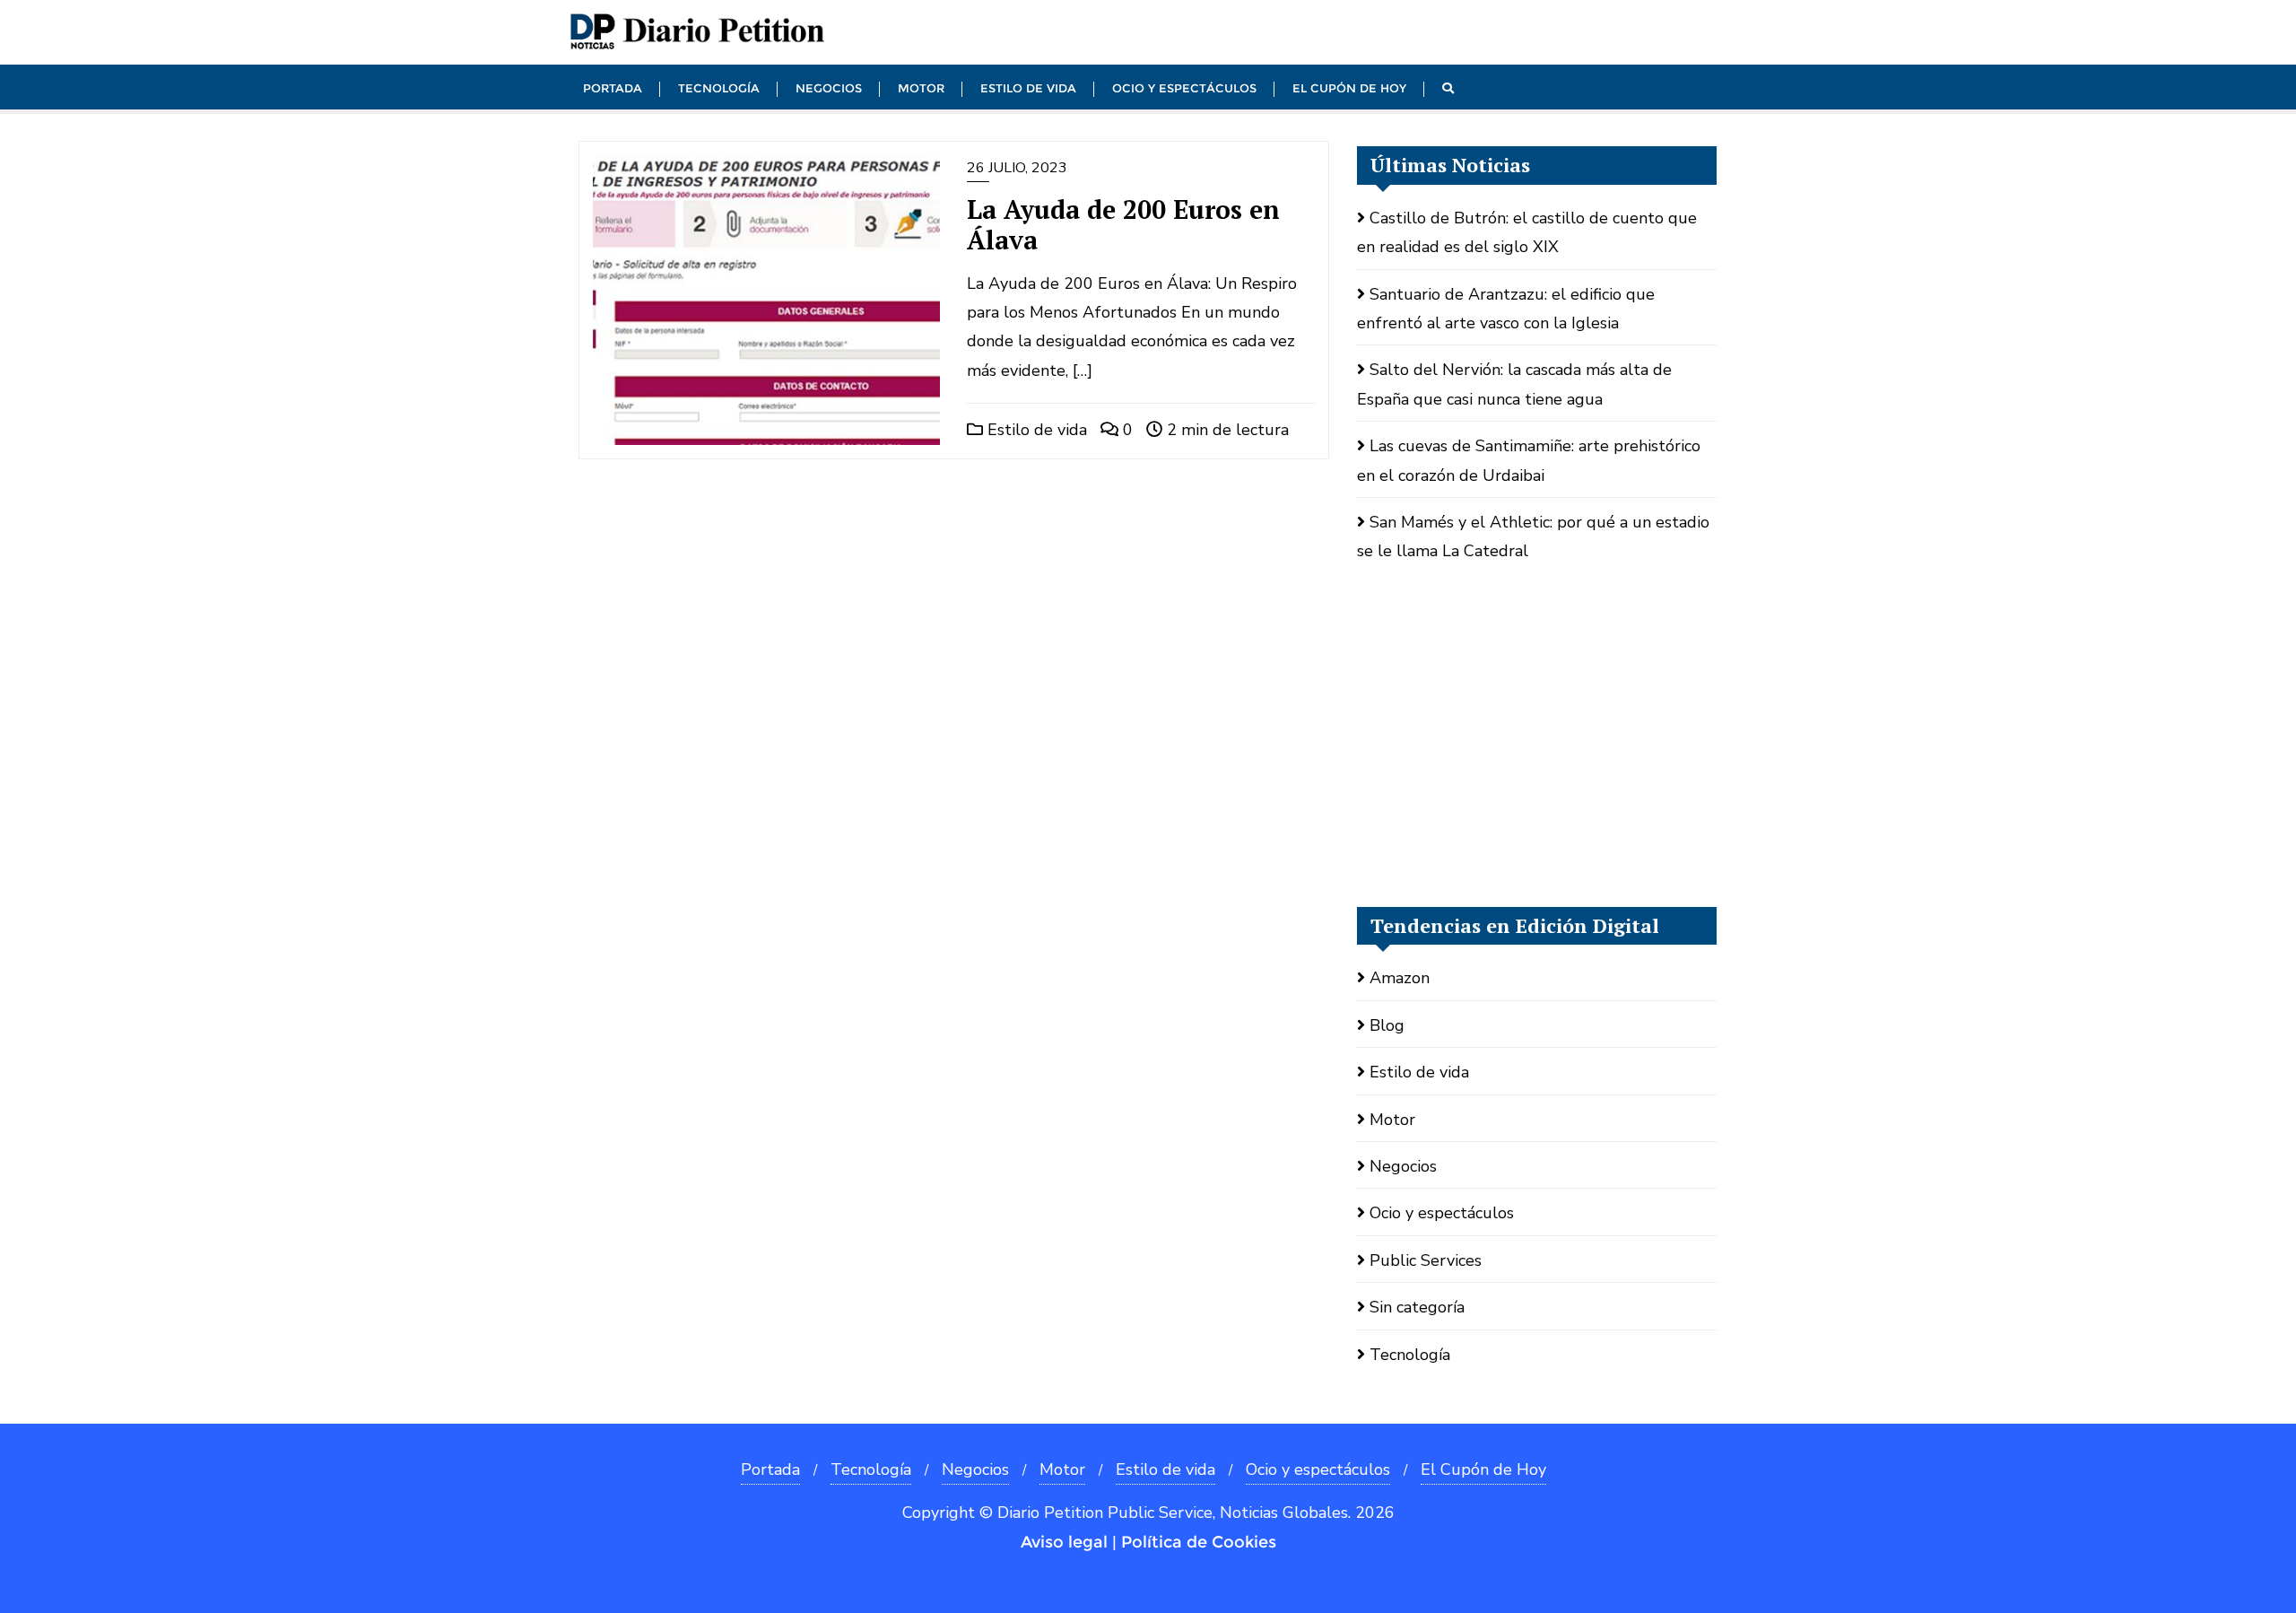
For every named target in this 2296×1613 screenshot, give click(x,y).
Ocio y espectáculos (1442, 1213)
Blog (1387, 1025)
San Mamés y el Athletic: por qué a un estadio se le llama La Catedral (1533, 536)
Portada (770, 1469)
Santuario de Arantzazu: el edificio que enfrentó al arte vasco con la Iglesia (1506, 309)
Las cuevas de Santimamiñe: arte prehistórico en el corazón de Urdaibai (1529, 460)
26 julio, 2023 (1017, 168)
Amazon (1400, 978)
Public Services (1426, 1260)
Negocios (1403, 1166)
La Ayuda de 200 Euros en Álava (1123, 225)
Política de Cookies (1199, 1542)
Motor (1392, 1120)
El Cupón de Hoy (1483, 1469)
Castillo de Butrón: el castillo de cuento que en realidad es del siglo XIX (1527, 232)
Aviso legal (1064, 1542)
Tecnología (1410, 1355)
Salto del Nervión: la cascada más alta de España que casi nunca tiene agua (1514, 384)
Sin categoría (1417, 1307)
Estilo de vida (1035, 430)
